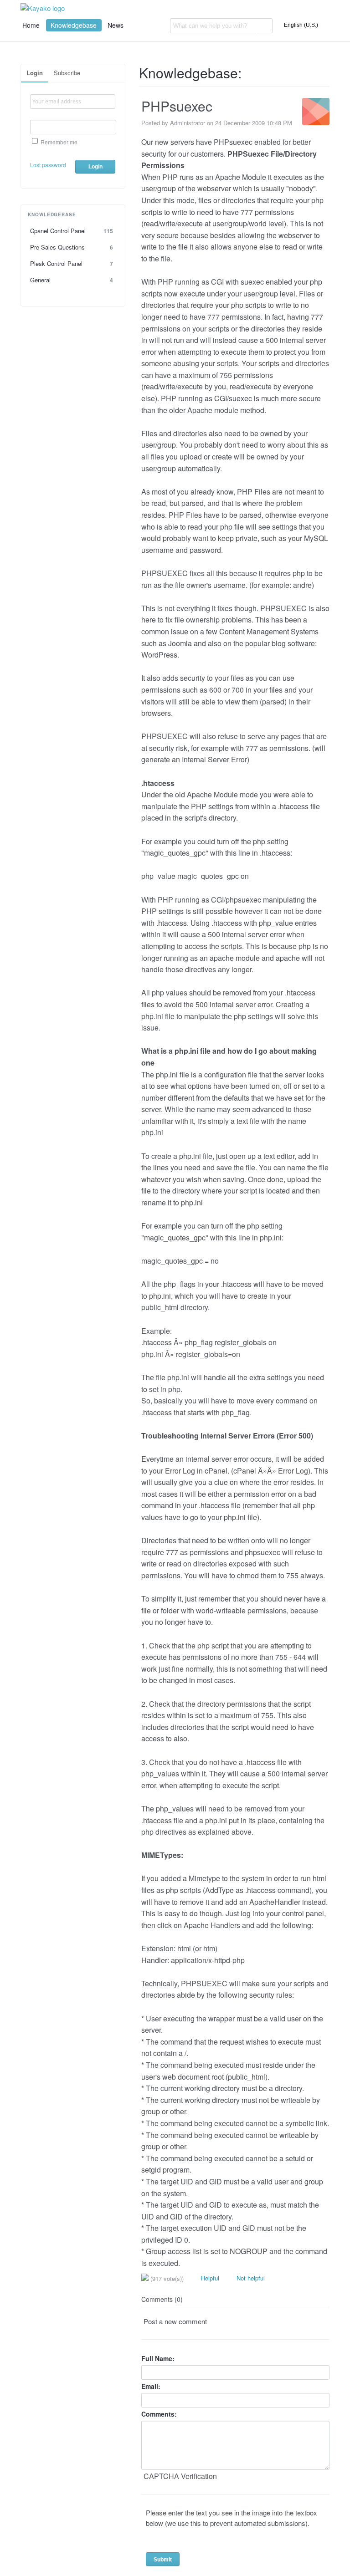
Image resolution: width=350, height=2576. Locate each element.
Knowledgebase (74, 25)
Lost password (48, 165)
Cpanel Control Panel (72, 231)
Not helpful (250, 2278)
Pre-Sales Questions (72, 247)
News (116, 25)
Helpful (209, 2278)
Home (31, 25)
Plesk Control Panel (72, 263)
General (72, 280)
